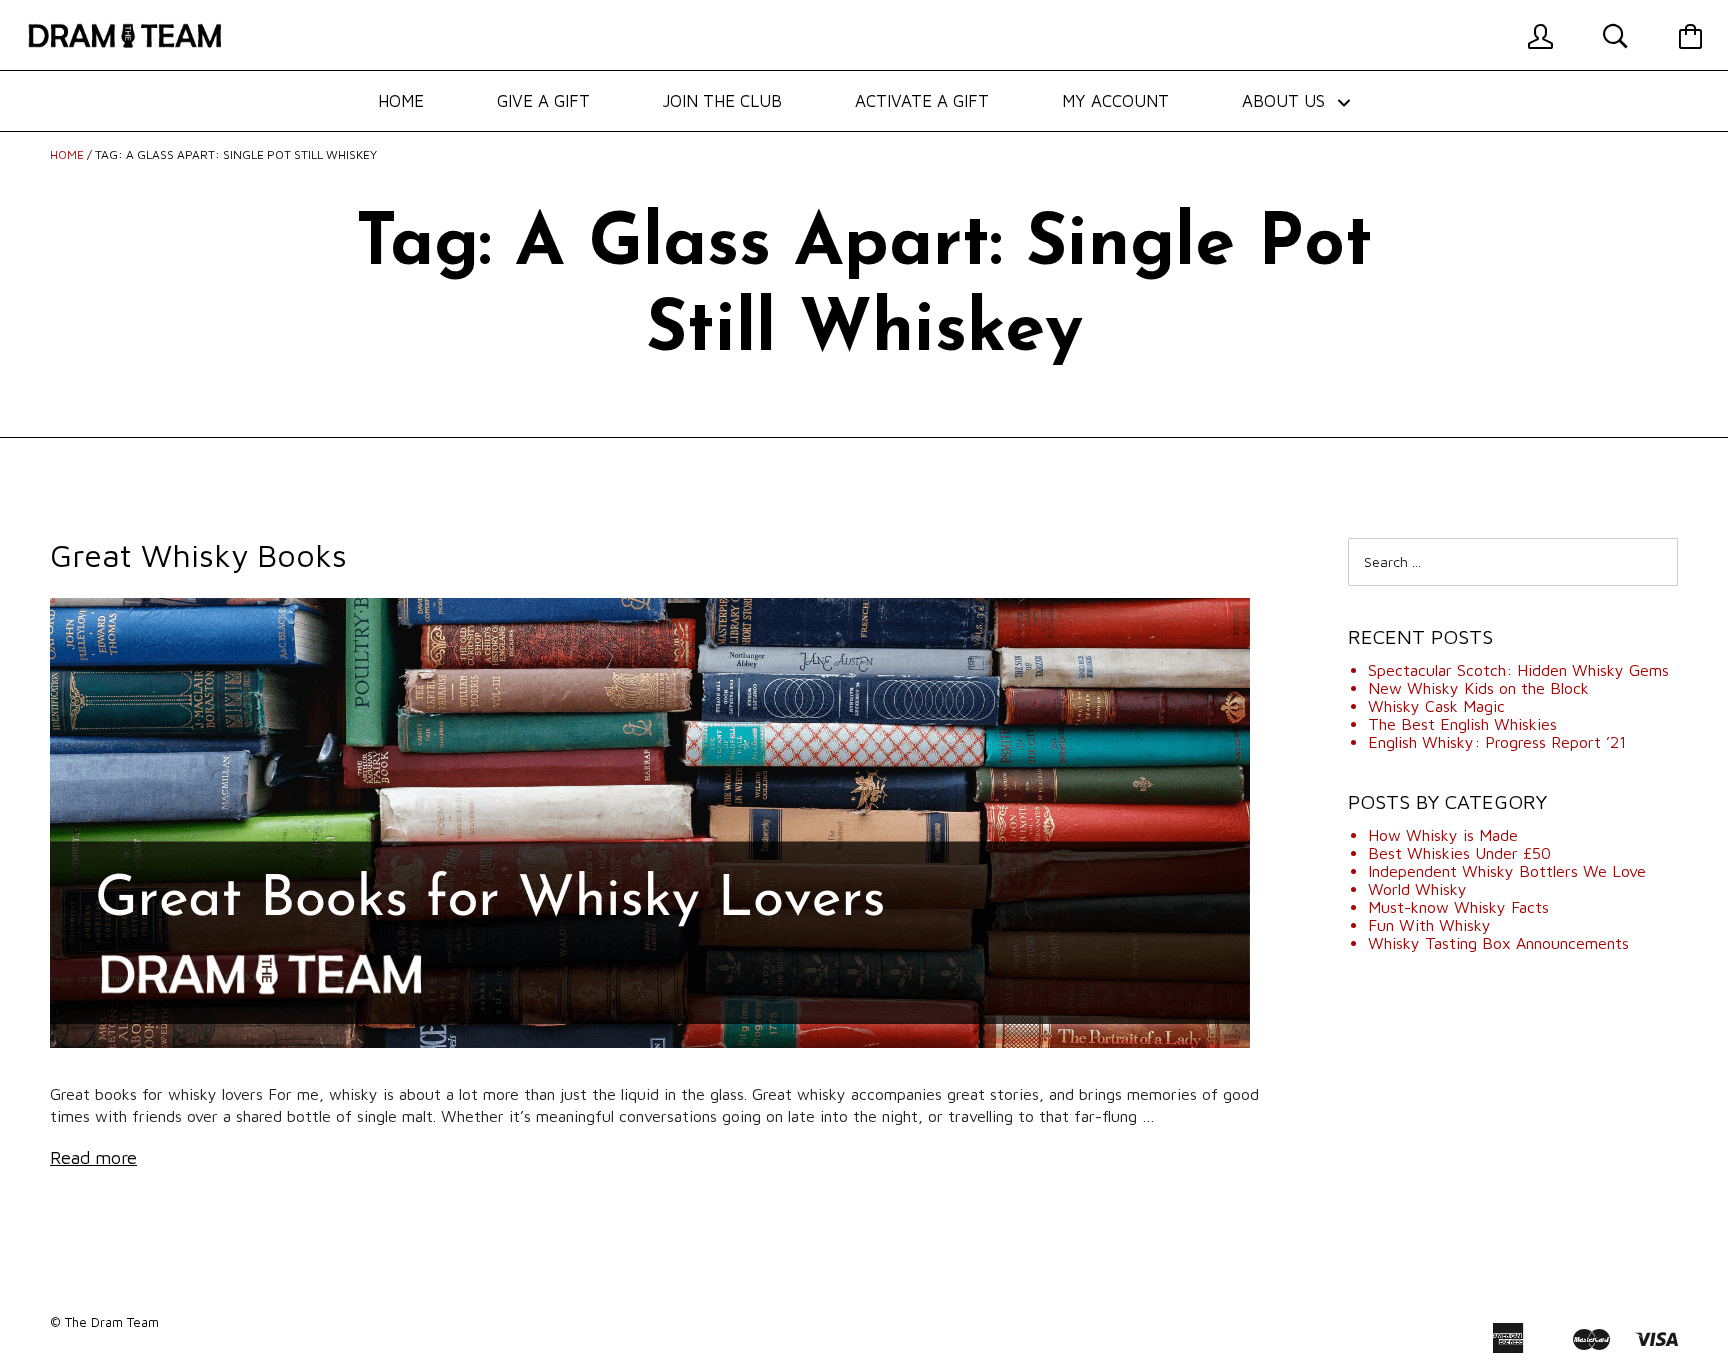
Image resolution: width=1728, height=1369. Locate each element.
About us (1286, 101)
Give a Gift (543, 101)
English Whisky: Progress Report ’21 (1497, 742)
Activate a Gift (922, 101)
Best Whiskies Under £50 (1459, 853)
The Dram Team (112, 1322)
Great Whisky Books (198, 555)
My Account (1115, 101)
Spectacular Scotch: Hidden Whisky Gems (1518, 670)
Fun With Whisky (1429, 925)
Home (401, 101)
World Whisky (1417, 889)
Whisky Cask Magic (1436, 706)
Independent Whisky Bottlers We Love (1507, 871)
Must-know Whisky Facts (1458, 907)
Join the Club (722, 101)
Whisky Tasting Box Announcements (1498, 943)
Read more (93, 1157)
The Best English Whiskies (1462, 724)
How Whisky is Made (1443, 835)
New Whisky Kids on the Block (1478, 688)
